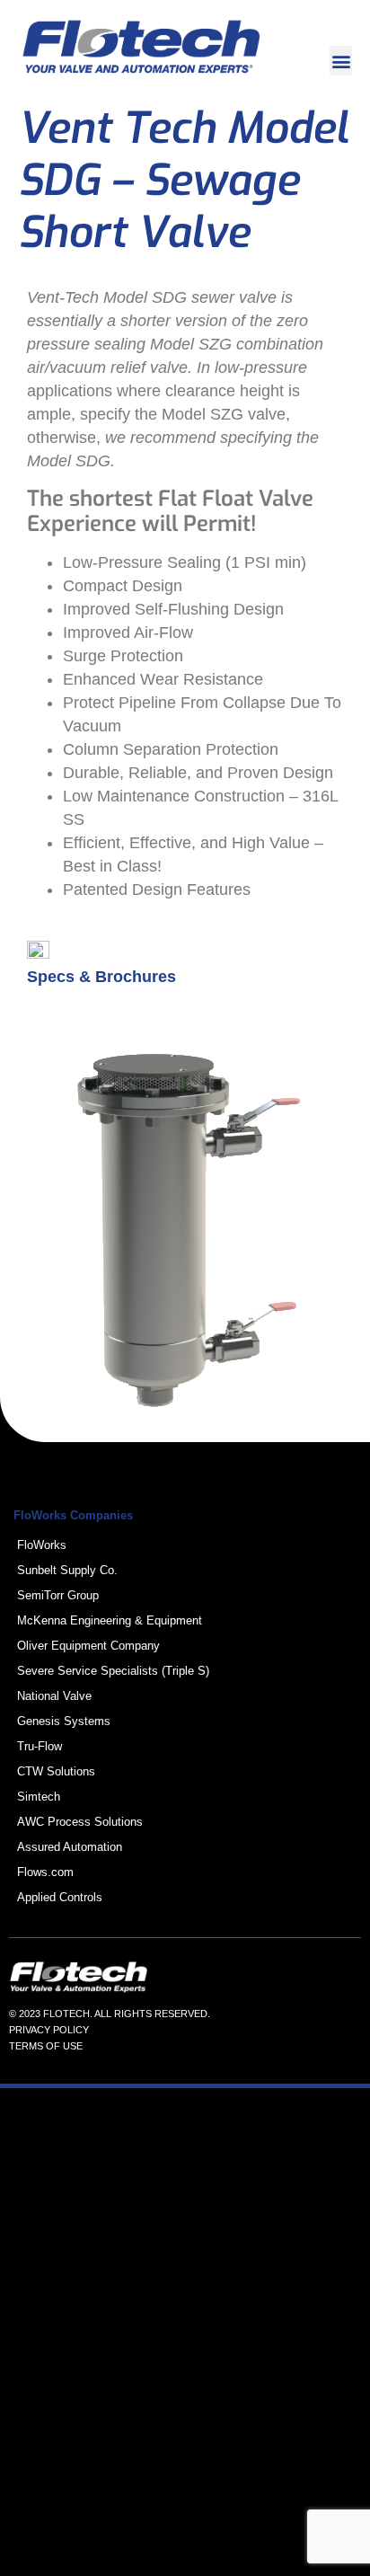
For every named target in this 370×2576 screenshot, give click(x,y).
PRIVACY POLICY (49, 2030)
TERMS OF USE (46, 2046)
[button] (341, 61)
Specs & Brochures (101, 977)
